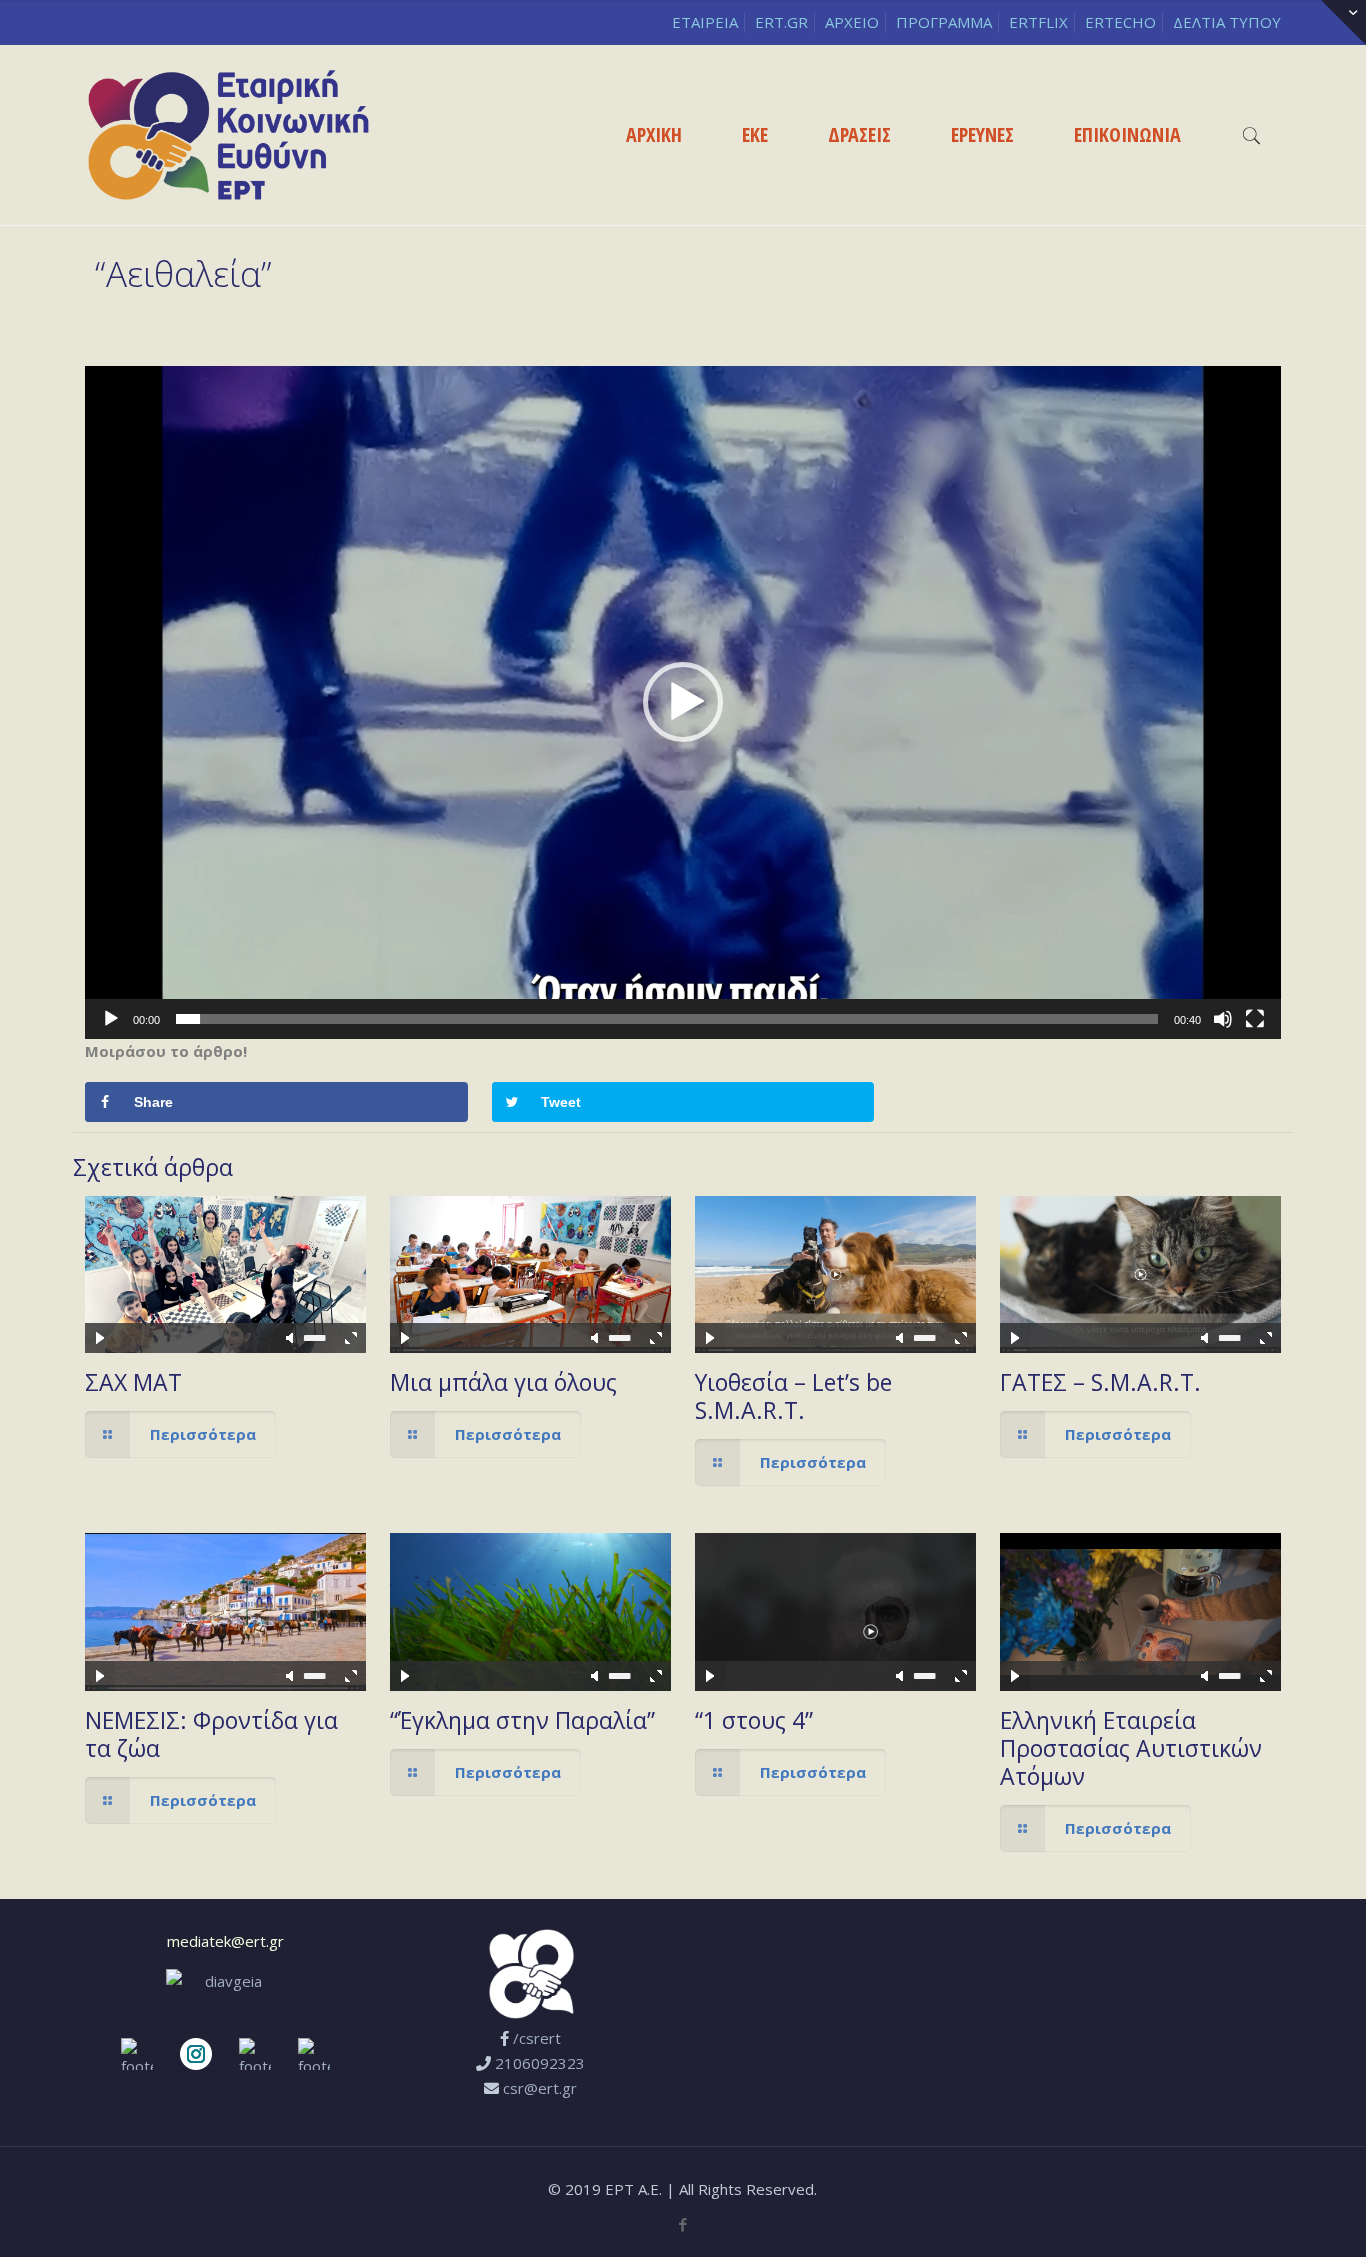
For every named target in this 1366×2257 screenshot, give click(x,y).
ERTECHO (1120, 22)
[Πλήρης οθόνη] (1255, 1019)
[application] (683, 702)
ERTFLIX (1038, 22)
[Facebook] (682, 2224)
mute (291, 1338)
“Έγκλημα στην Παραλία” (522, 1720)
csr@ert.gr (540, 2088)
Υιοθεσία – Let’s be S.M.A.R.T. (793, 1396)
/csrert (537, 2038)
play (225, 1244)
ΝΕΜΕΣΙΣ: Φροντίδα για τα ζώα (211, 1734)
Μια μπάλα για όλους (503, 1382)
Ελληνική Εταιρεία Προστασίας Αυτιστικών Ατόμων (1131, 1748)
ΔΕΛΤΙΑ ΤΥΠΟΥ (1227, 22)
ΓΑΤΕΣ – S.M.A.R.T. (1100, 1382)
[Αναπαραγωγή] (111, 1019)
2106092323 (540, 2063)
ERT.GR (781, 22)
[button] (683, 702)
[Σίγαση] (1223, 1019)
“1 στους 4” (754, 1720)
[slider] (667, 1019)
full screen (351, 1338)
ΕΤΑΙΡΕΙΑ (705, 22)
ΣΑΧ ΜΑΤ (133, 1382)
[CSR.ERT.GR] (228, 135)
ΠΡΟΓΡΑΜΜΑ (944, 22)
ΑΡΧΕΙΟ (852, 22)
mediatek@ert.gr (225, 1941)
